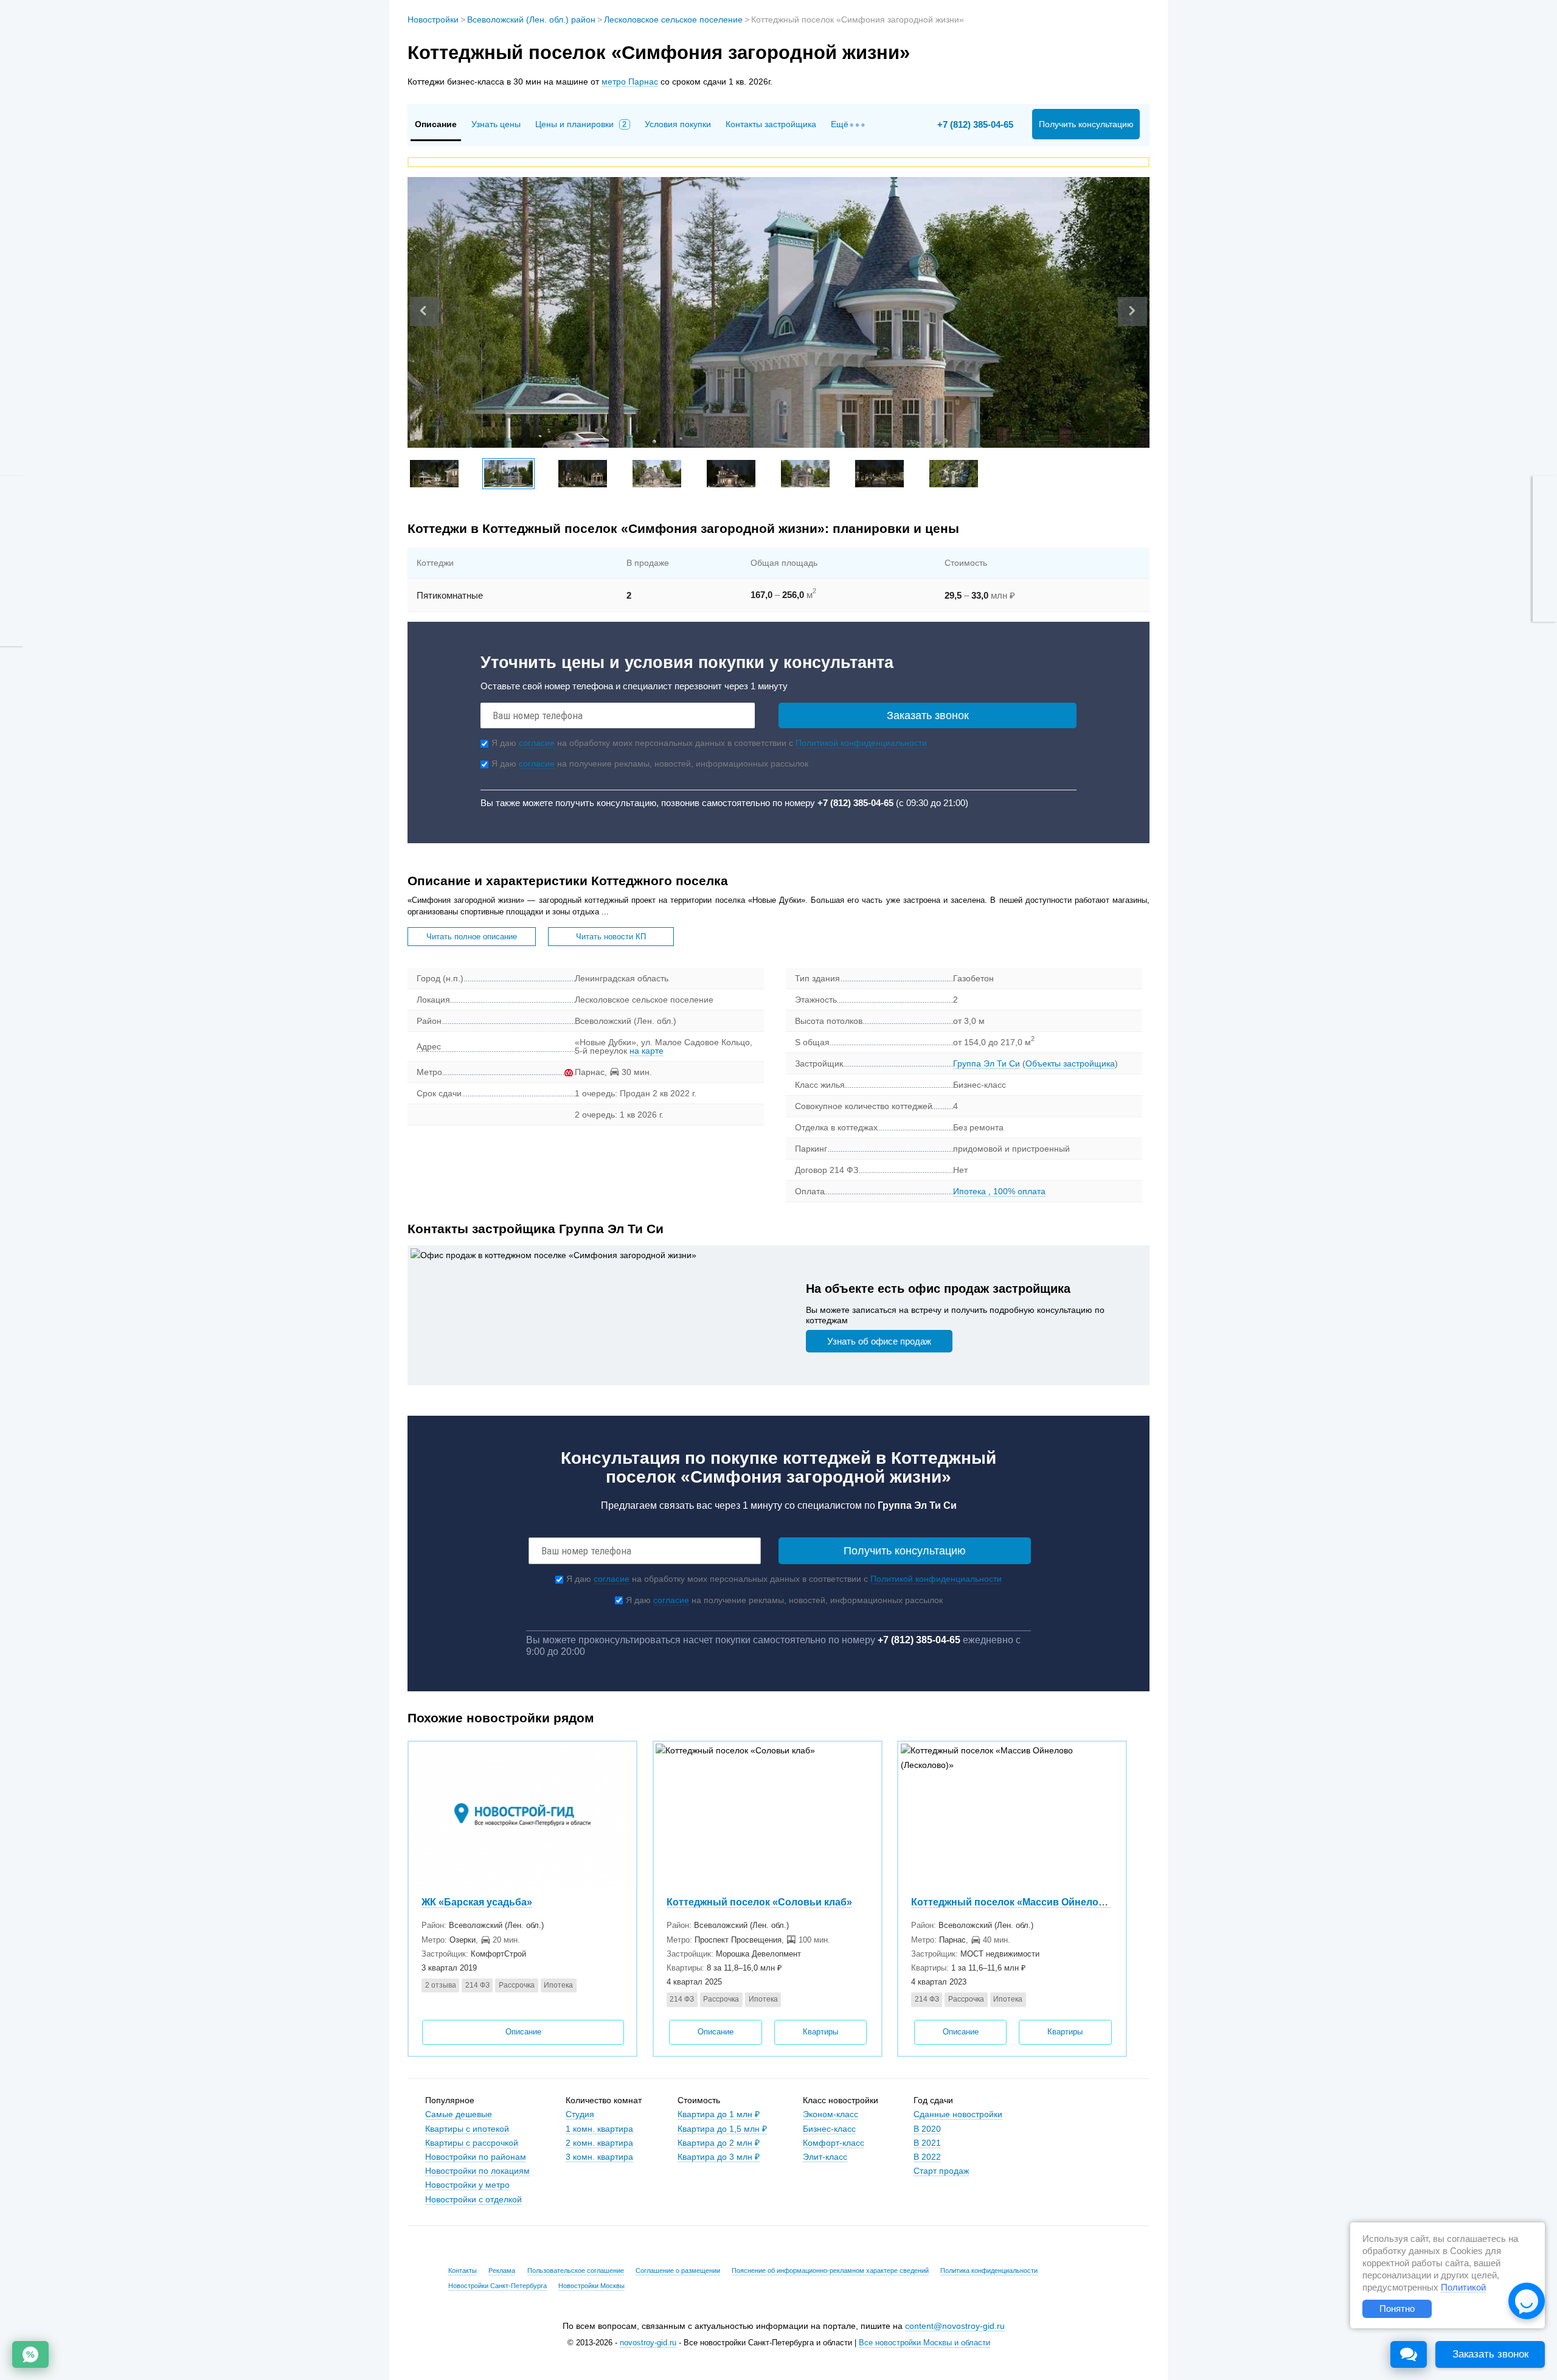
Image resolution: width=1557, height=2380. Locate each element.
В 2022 (927, 2157)
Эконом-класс (831, 2114)
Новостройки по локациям (477, 2171)
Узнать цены (496, 124)
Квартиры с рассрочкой (472, 2143)
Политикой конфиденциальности (861, 743)
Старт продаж (941, 2171)
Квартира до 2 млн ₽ (719, 2143)
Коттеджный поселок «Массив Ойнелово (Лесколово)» (1044, 1902)
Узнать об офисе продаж (879, 1341)
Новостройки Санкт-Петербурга (498, 2286)
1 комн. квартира (599, 2129)
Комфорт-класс (834, 2143)
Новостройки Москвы (591, 2286)
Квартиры (820, 2032)
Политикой (1463, 2288)
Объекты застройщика (1070, 1063)
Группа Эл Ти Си (987, 1063)
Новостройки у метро (467, 2185)
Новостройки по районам (476, 2157)
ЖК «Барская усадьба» (477, 1902)
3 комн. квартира (599, 2157)
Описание (523, 2032)
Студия (580, 2114)
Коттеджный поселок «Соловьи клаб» (759, 1902)
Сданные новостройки (958, 2114)
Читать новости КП (611, 937)
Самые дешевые (459, 2114)
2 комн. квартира (599, 2143)
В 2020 (927, 2129)
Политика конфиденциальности (989, 2270)
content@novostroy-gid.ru (955, 2326)
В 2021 (927, 2143)
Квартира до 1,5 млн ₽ (722, 2129)
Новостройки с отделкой (473, 2199)
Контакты (463, 2270)
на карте (647, 1051)
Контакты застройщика (771, 124)
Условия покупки (678, 124)
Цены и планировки (581, 124)
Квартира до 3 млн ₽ (719, 2157)
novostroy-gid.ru (648, 2343)
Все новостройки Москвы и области (924, 2343)
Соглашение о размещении (678, 2270)
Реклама (502, 2270)
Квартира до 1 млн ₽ (719, 2114)
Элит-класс (825, 2157)
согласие (537, 743)
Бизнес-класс (829, 2129)
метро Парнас (630, 82)
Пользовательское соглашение (576, 2270)
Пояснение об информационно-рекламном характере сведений (830, 2270)
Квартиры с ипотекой (467, 2129)
